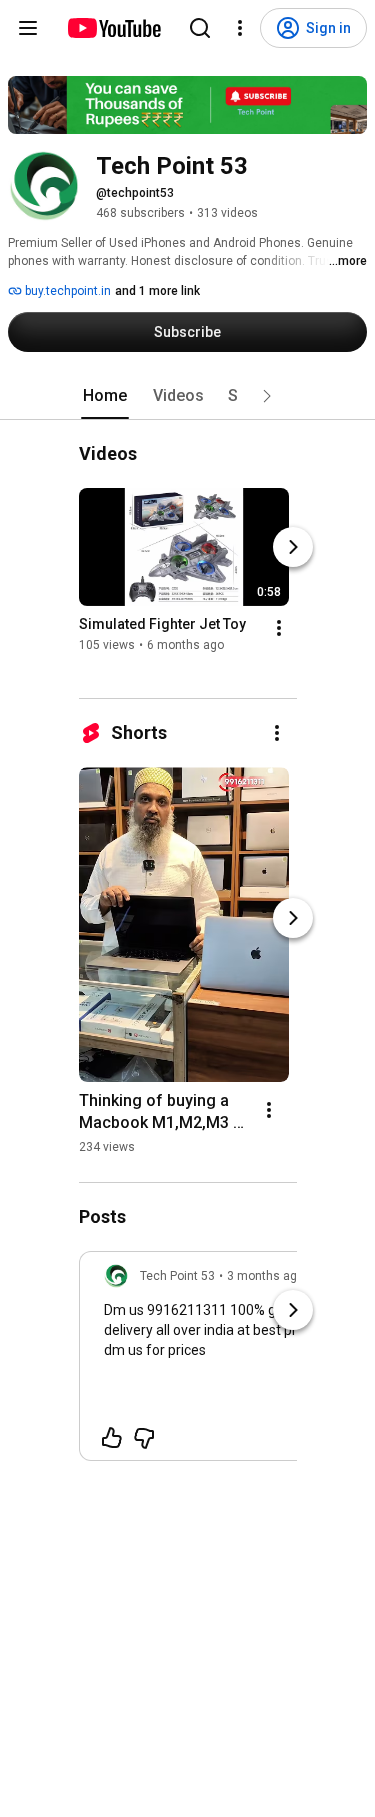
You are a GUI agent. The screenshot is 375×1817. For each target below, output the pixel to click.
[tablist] (188, 396)
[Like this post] (112, 1438)
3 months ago (265, 1276)
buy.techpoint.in (66, 291)
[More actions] (279, 628)
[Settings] (240, 28)
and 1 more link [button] (157, 291)
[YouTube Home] (113, 28)
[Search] (200, 28)
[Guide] (28, 28)
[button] (267, 396)
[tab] (105, 396)
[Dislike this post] (144, 1438)
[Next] (293, 547)
